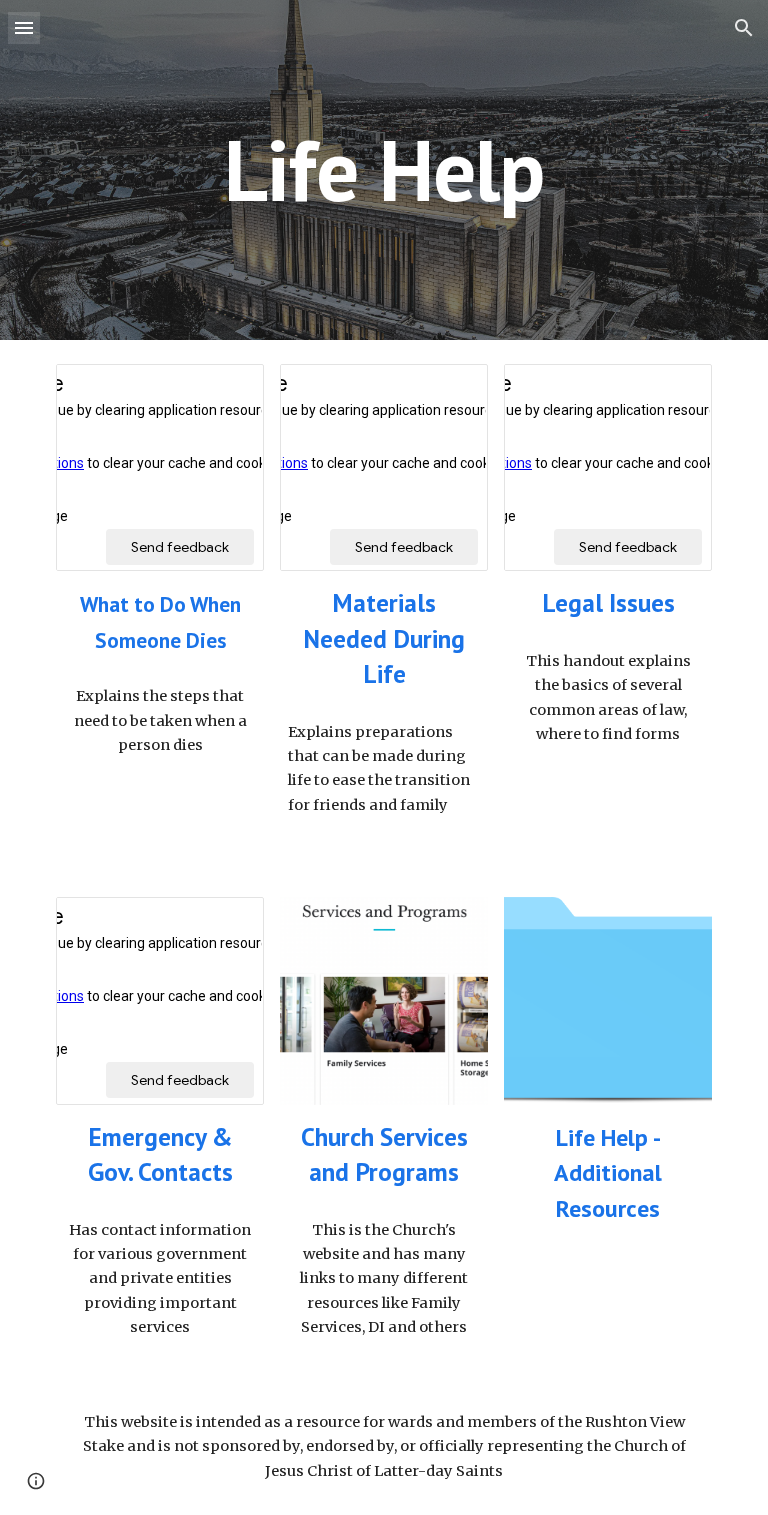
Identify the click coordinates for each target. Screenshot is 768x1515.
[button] (24, 27)
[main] (383, 169)
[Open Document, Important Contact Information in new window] (226, 923)
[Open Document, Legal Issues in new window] (674, 390)
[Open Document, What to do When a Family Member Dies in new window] (226, 390)
